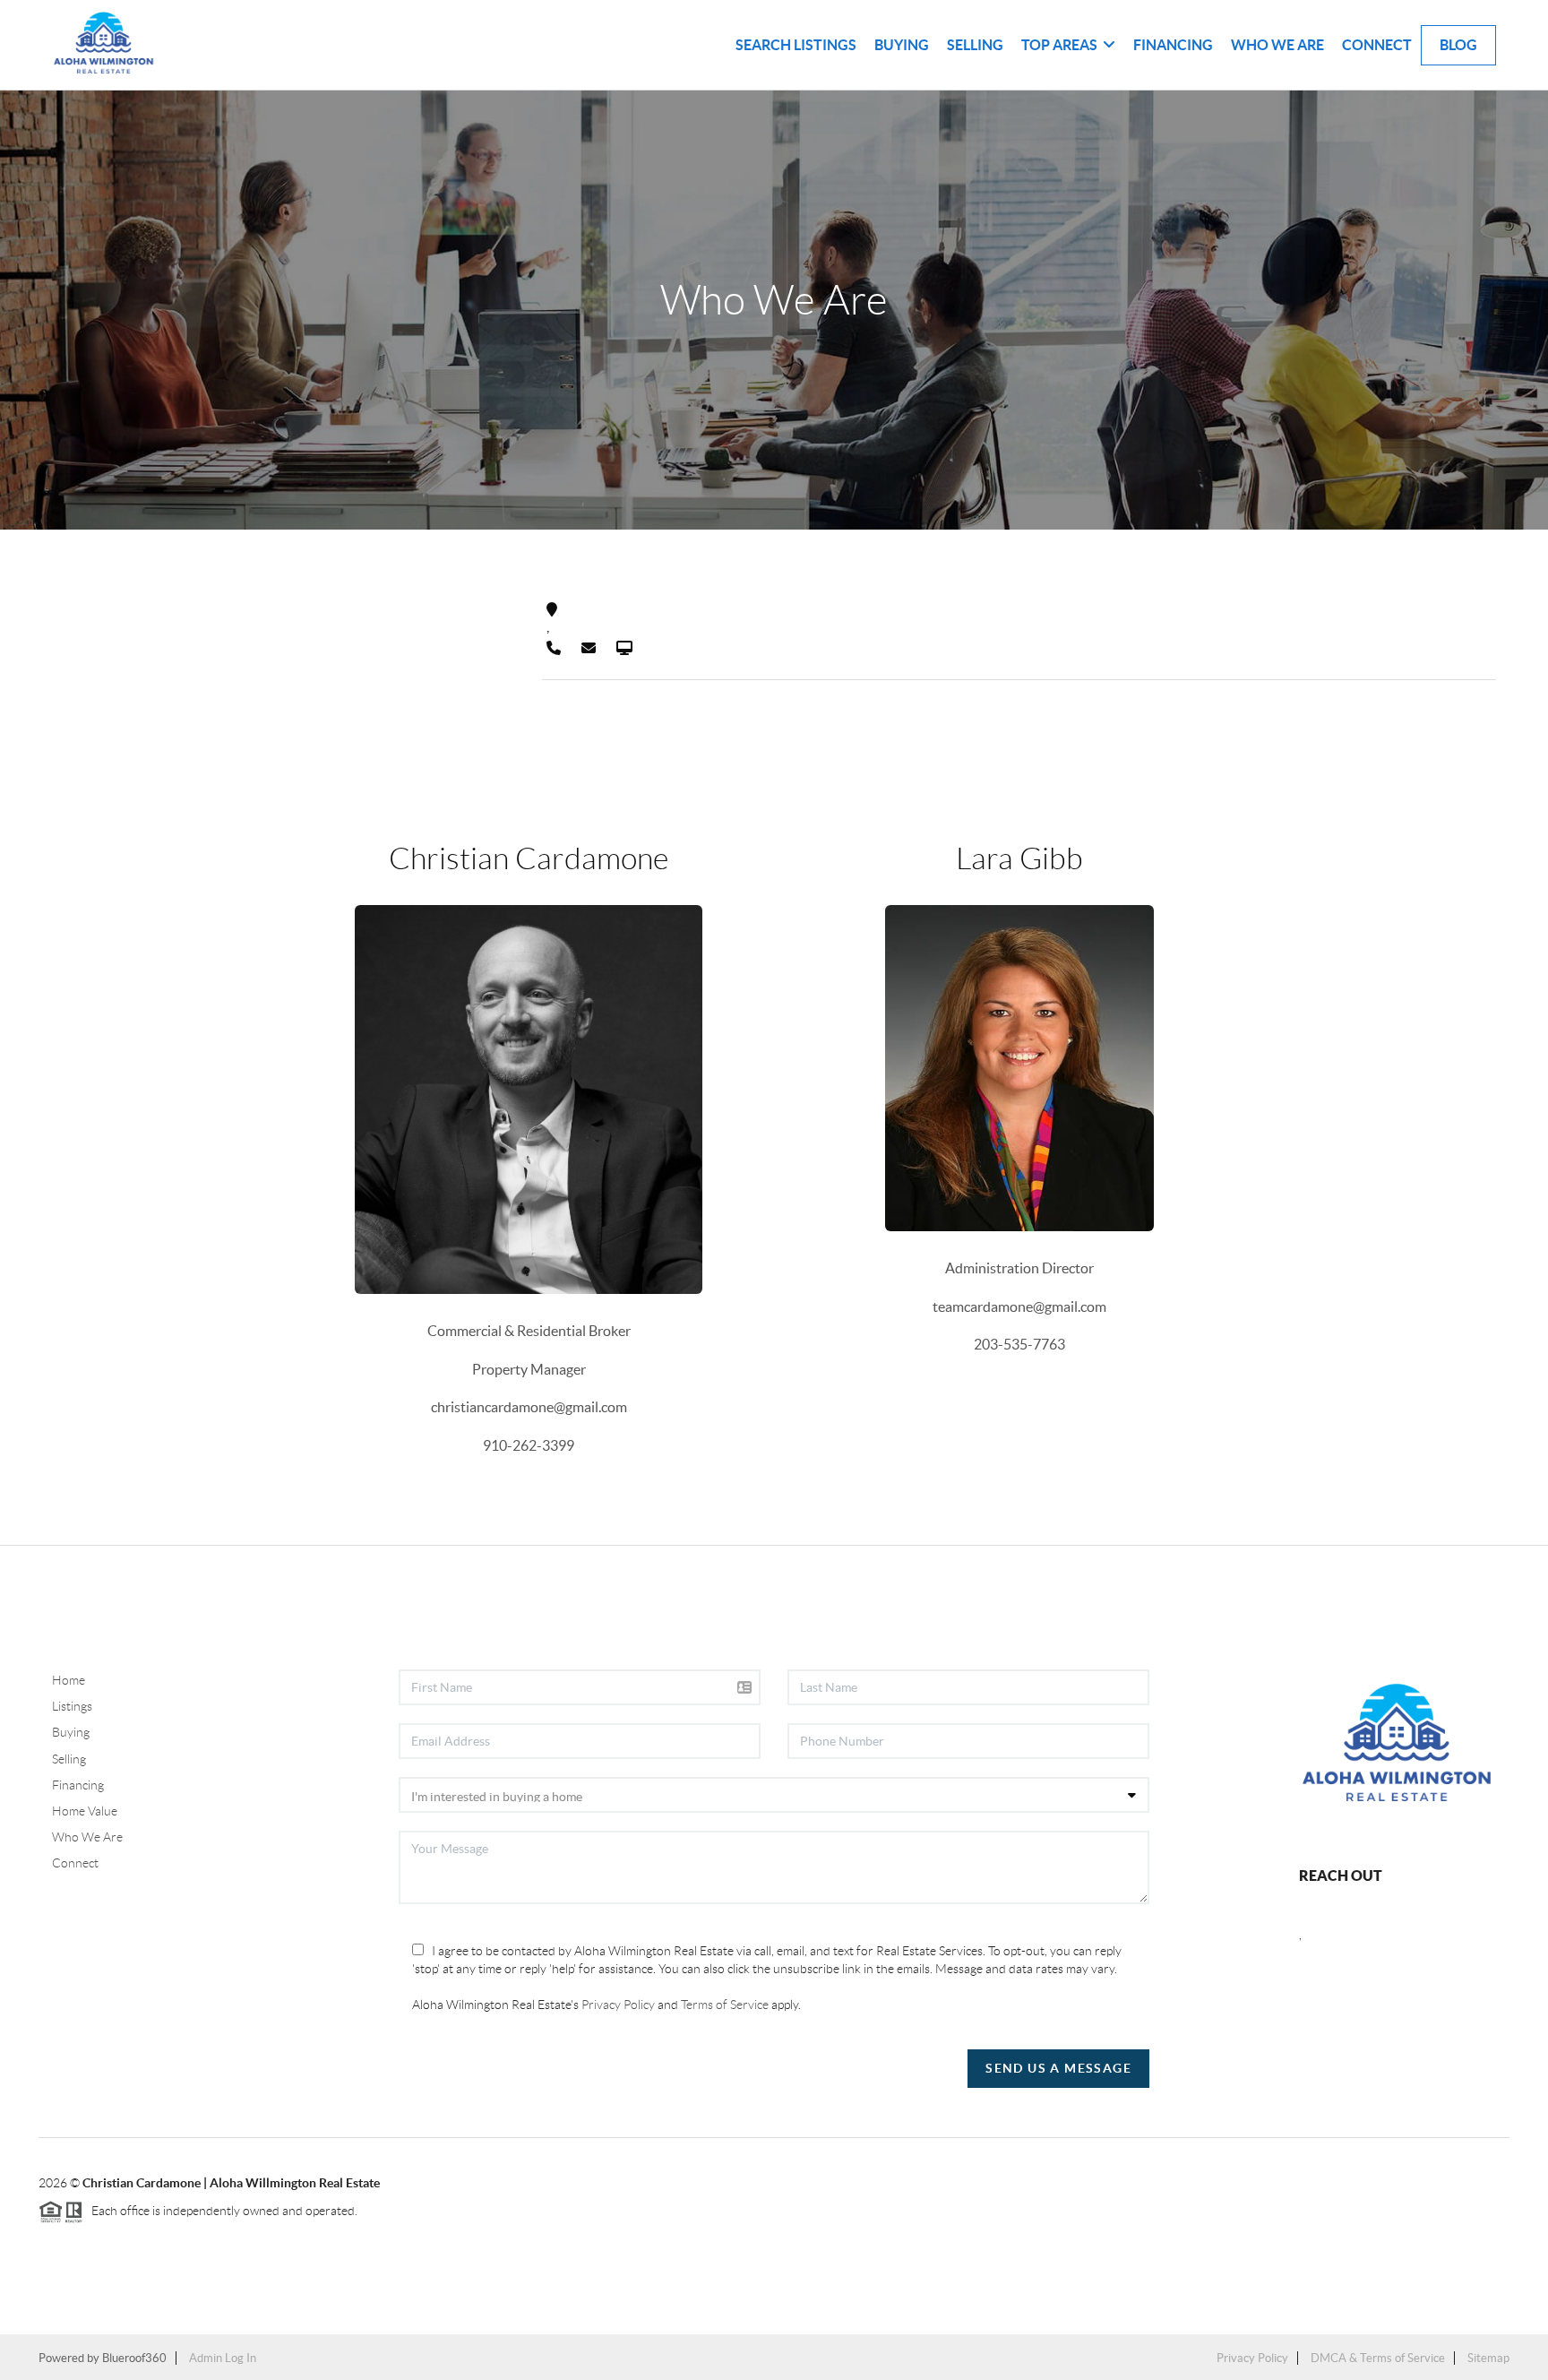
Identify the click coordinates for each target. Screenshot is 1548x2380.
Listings (72, 1706)
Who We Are (1277, 45)
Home (69, 1680)
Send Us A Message (1058, 2068)
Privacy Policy (618, 2005)
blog (1458, 45)
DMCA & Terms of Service (1378, 2358)
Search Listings (796, 45)
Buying (902, 45)
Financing (1173, 45)
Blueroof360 (134, 2358)
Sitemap (1488, 2358)
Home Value (85, 1811)
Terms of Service (725, 2005)
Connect (1377, 45)
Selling (975, 45)
